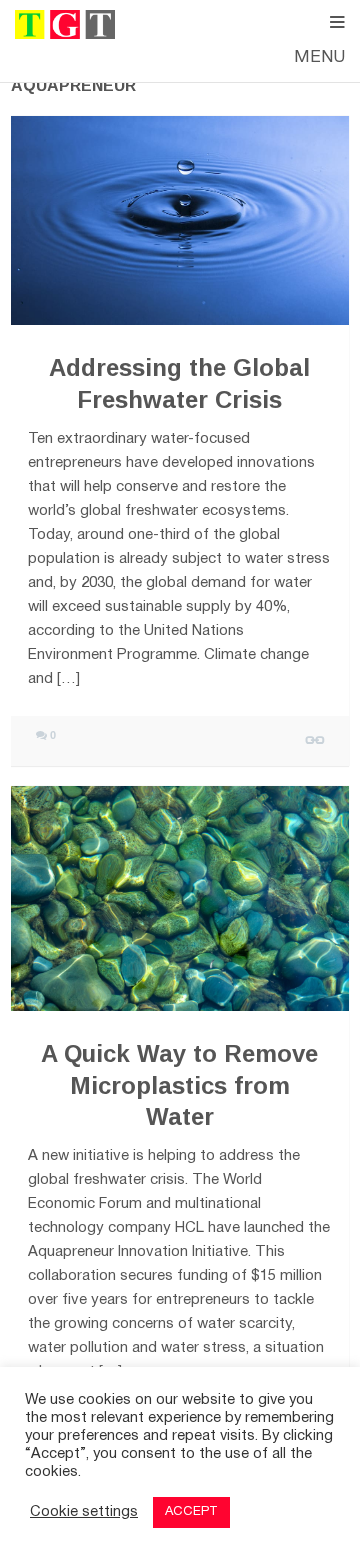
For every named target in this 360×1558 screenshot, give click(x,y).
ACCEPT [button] (191, 1512)
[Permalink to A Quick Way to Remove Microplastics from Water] (180, 898)
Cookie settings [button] (84, 1512)
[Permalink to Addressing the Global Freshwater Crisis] (180, 220)
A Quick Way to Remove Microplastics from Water (179, 1084)
